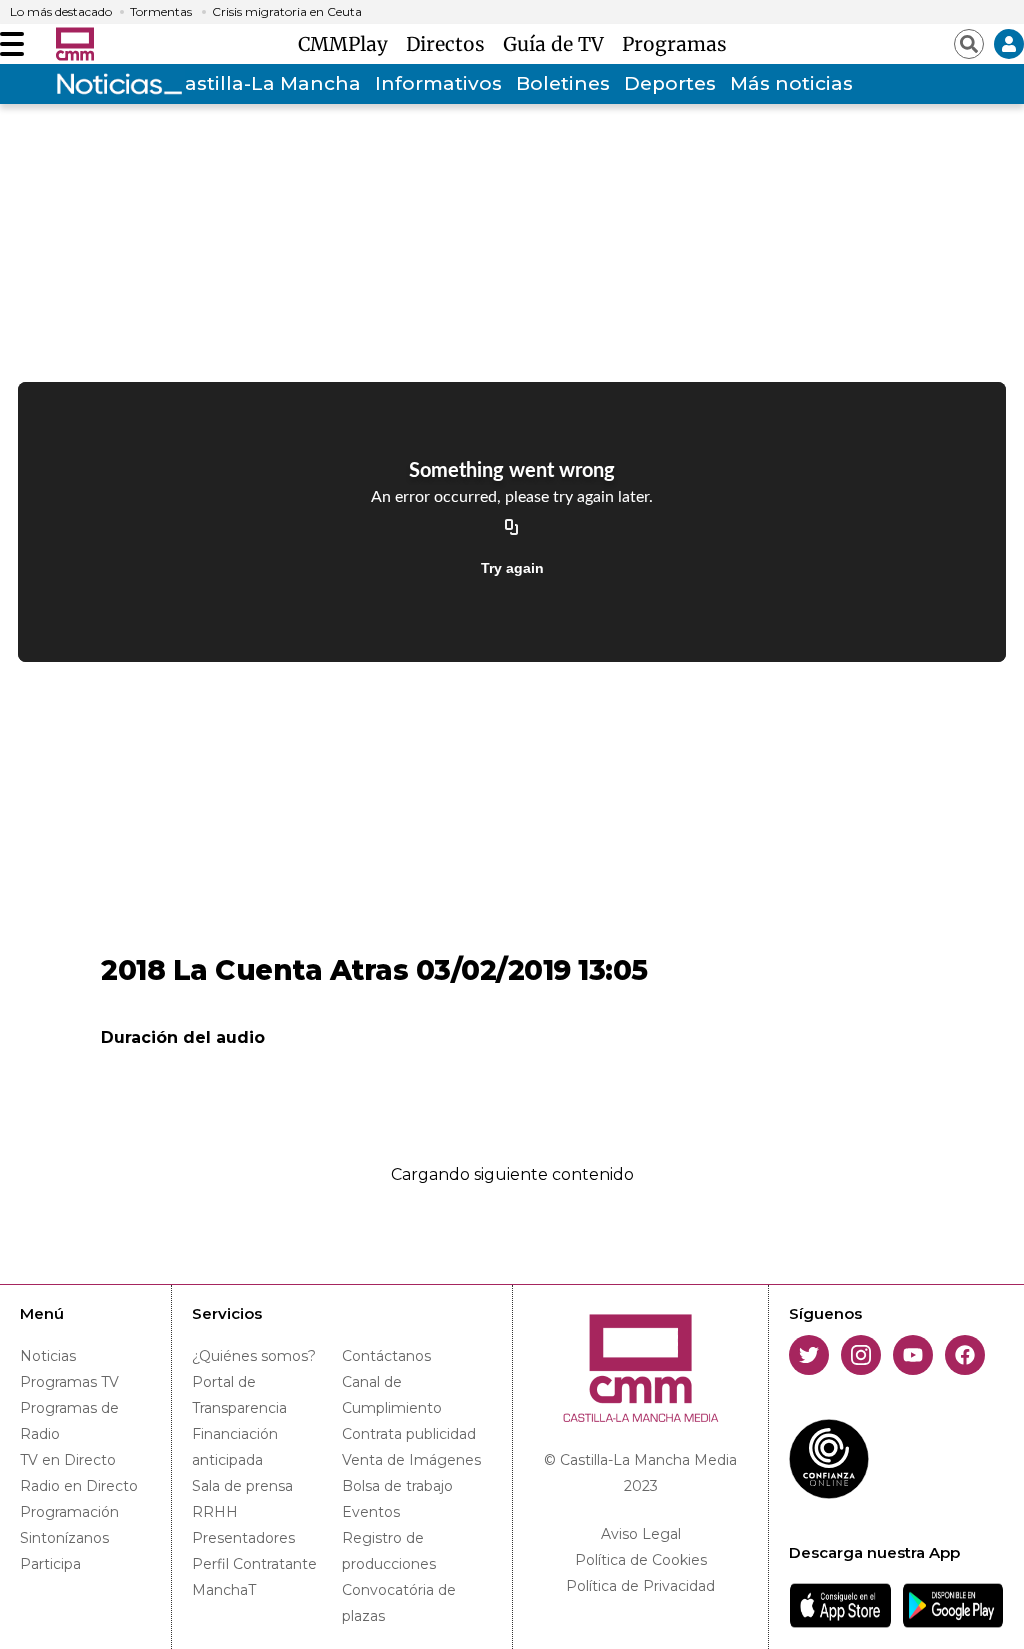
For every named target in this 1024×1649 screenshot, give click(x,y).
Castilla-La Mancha (266, 83)
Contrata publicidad (409, 1434)
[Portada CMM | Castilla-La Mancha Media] (75, 44)
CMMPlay (348, 44)
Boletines (563, 83)
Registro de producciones (389, 1551)
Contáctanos (386, 1356)
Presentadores (243, 1538)
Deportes (670, 83)
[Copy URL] (512, 528)
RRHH (215, 1512)
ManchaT (224, 1590)
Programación (69, 1512)
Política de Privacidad (640, 1586)
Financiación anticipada (235, 1447)
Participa (50, 1564)
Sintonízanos (64, 1538)
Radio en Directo (79, 1486)
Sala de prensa (242, 1486)
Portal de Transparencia (239, 1395)
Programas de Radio (69, 1421)
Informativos (438, 83)
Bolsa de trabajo (397, 1486)
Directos (450, 44)
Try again (512, 568)
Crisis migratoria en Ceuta (287, 12)
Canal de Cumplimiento (392, 1395)
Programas (674, 44)
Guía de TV (558, 44)
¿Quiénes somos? (254, 1356)
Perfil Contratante (254, 1564)
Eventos (371, 1512)
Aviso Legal (641, 1534)
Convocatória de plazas (399, 1603)
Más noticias (791, 83)
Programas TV (69, 1382)
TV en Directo (68, 1460)
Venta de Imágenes (411, 1460)
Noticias (48, 1356)
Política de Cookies (641, 1560)
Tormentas (161, 12)
